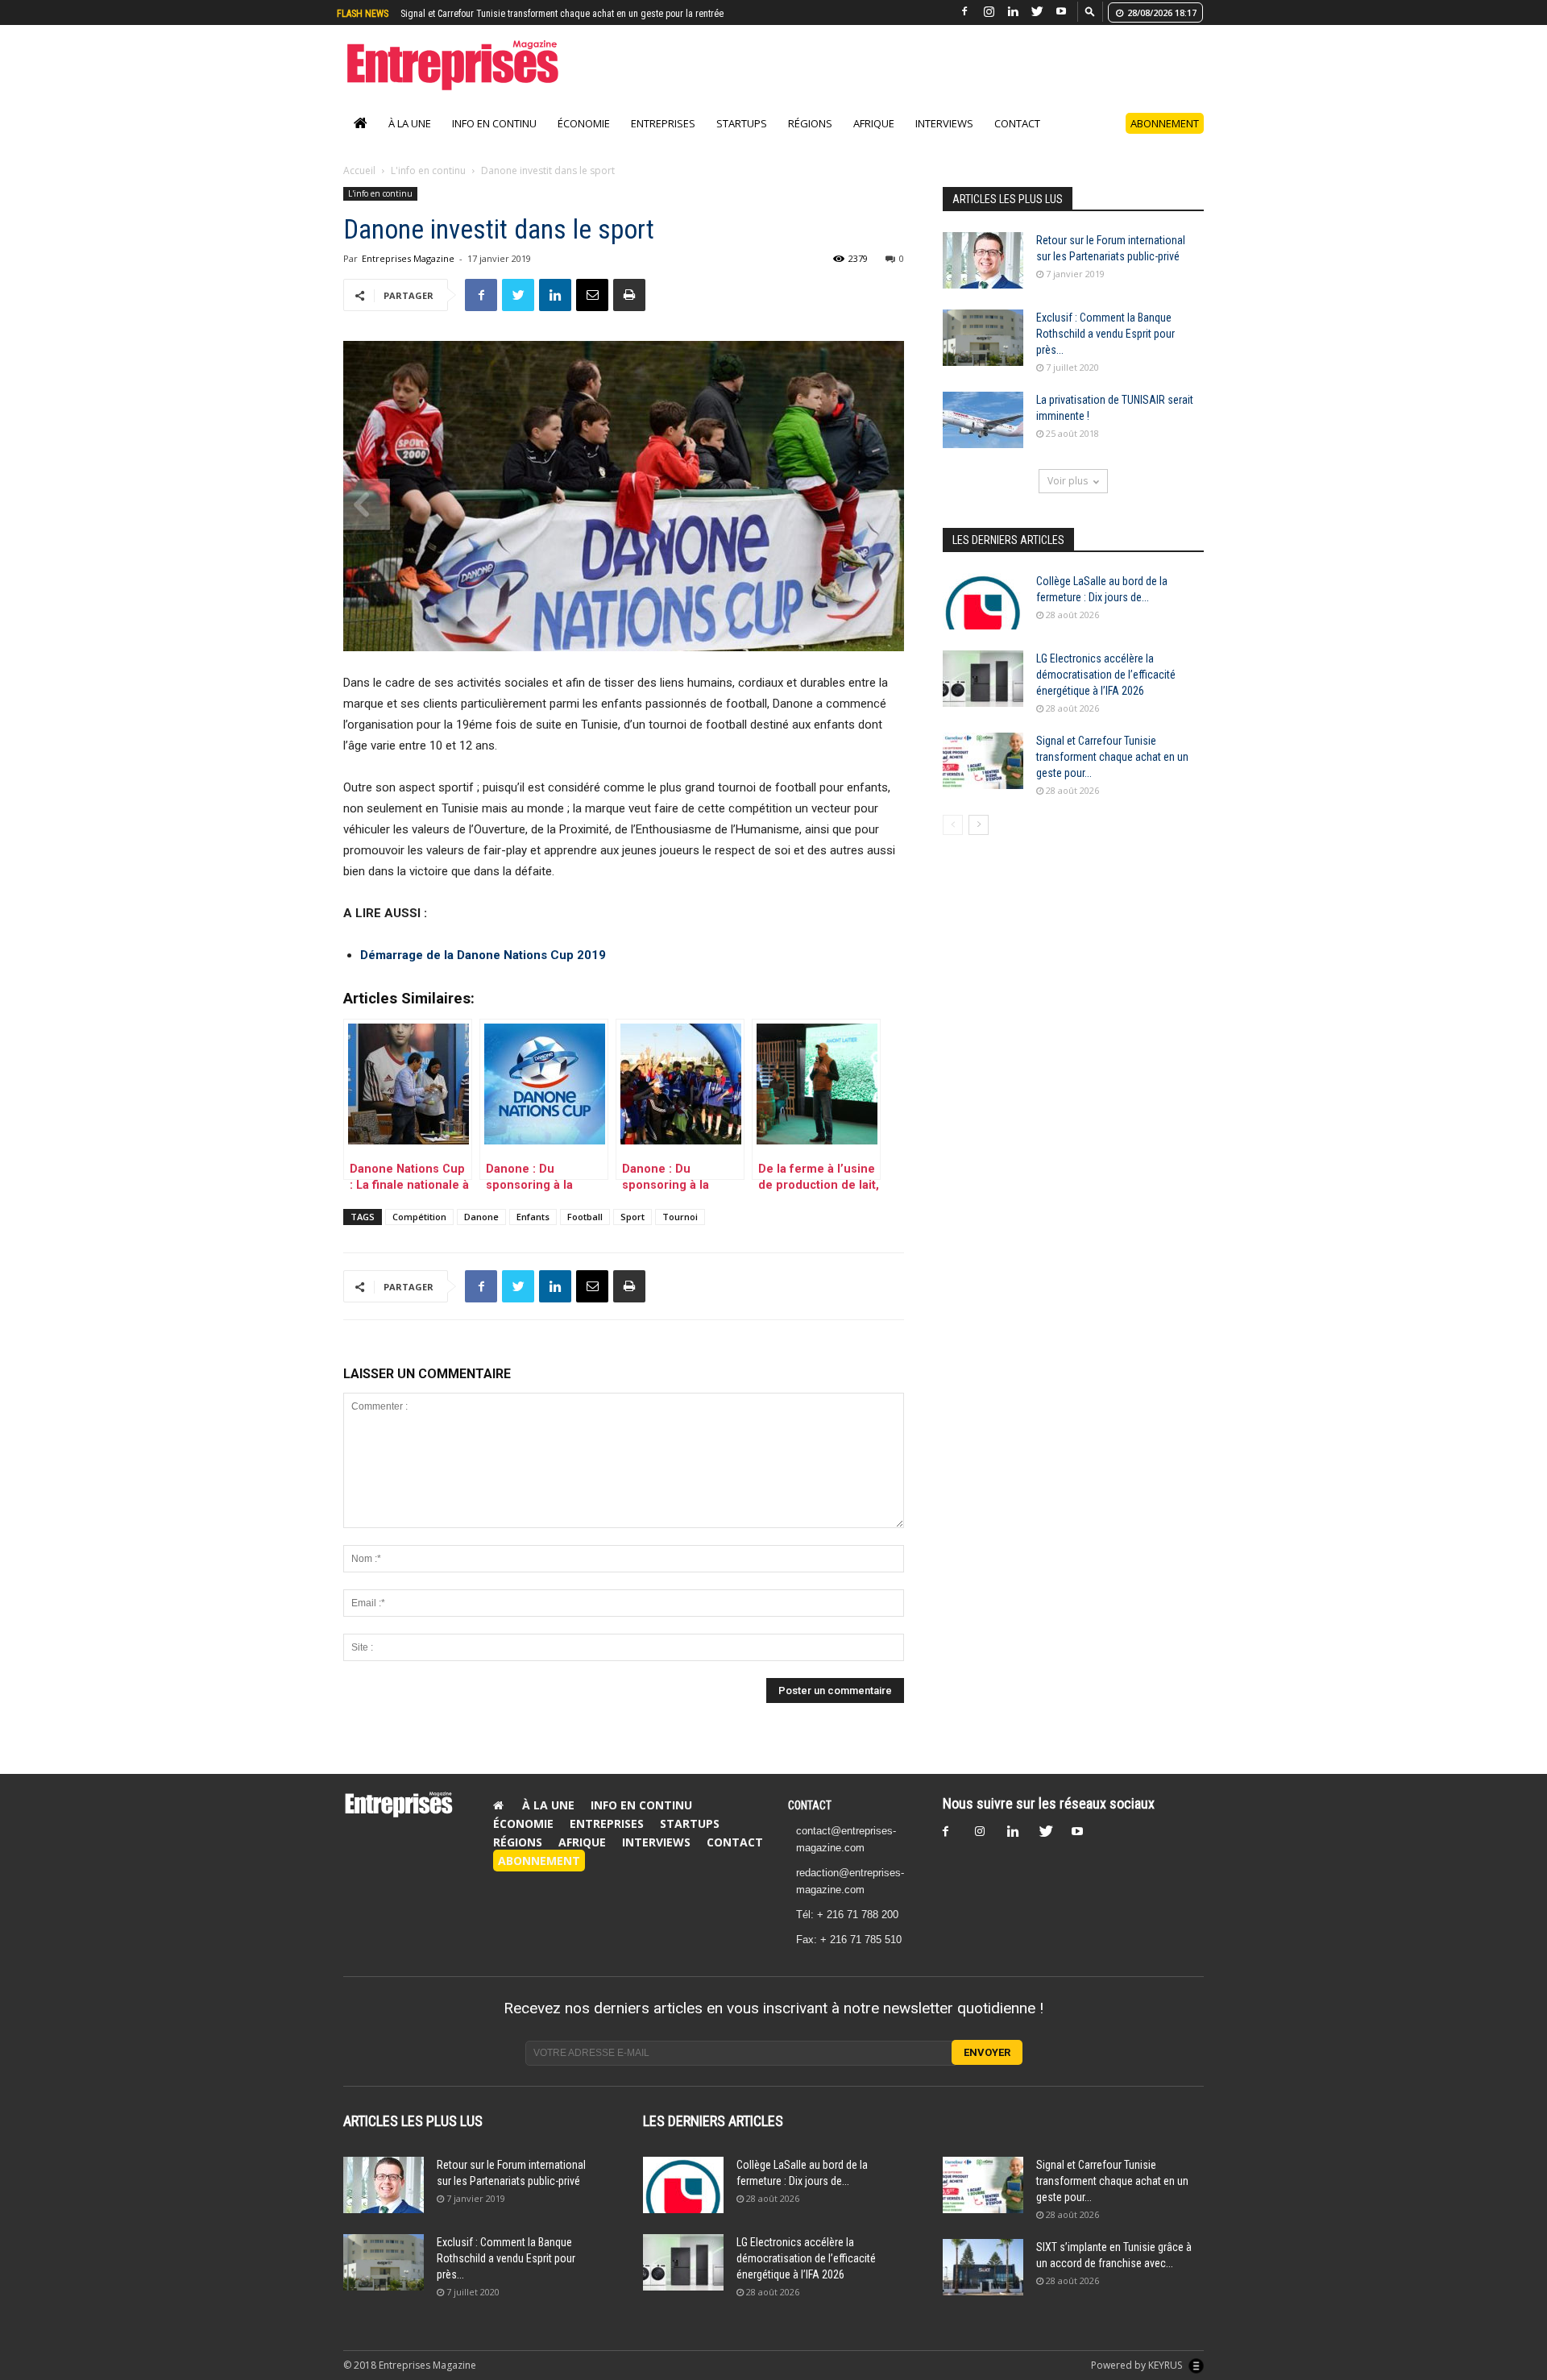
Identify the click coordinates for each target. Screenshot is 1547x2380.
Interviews (944, 140)
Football (585, 1234)
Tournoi (680, 1234)
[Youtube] (1061, 12)
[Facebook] (964, 12)
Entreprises (663, 140)
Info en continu (494, 140)
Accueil (359, 187)
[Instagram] (989, 12)
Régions (810, 140)
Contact (1017, 140)
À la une (410, 140)
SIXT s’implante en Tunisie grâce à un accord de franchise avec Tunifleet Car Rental (566, 14)
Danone (481, 1234)
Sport (632, 1234)
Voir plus (1068, 498)
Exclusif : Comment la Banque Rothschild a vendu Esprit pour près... (1105, 351)
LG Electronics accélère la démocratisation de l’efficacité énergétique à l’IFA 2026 (1106, 692)
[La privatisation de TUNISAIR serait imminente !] (983, 437)
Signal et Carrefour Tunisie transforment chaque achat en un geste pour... (1112, 774)
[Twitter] (1037, 12)
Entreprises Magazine (408, 275)
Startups (742, 140)
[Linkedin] (1013, 12)
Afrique (874, 140)
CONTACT (810, 1822)
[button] (1090, 11)
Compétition (419, 1234)
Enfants (533, 1234)
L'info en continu (428, 187)
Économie (584, 140)
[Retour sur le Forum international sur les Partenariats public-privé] (983, 277)
